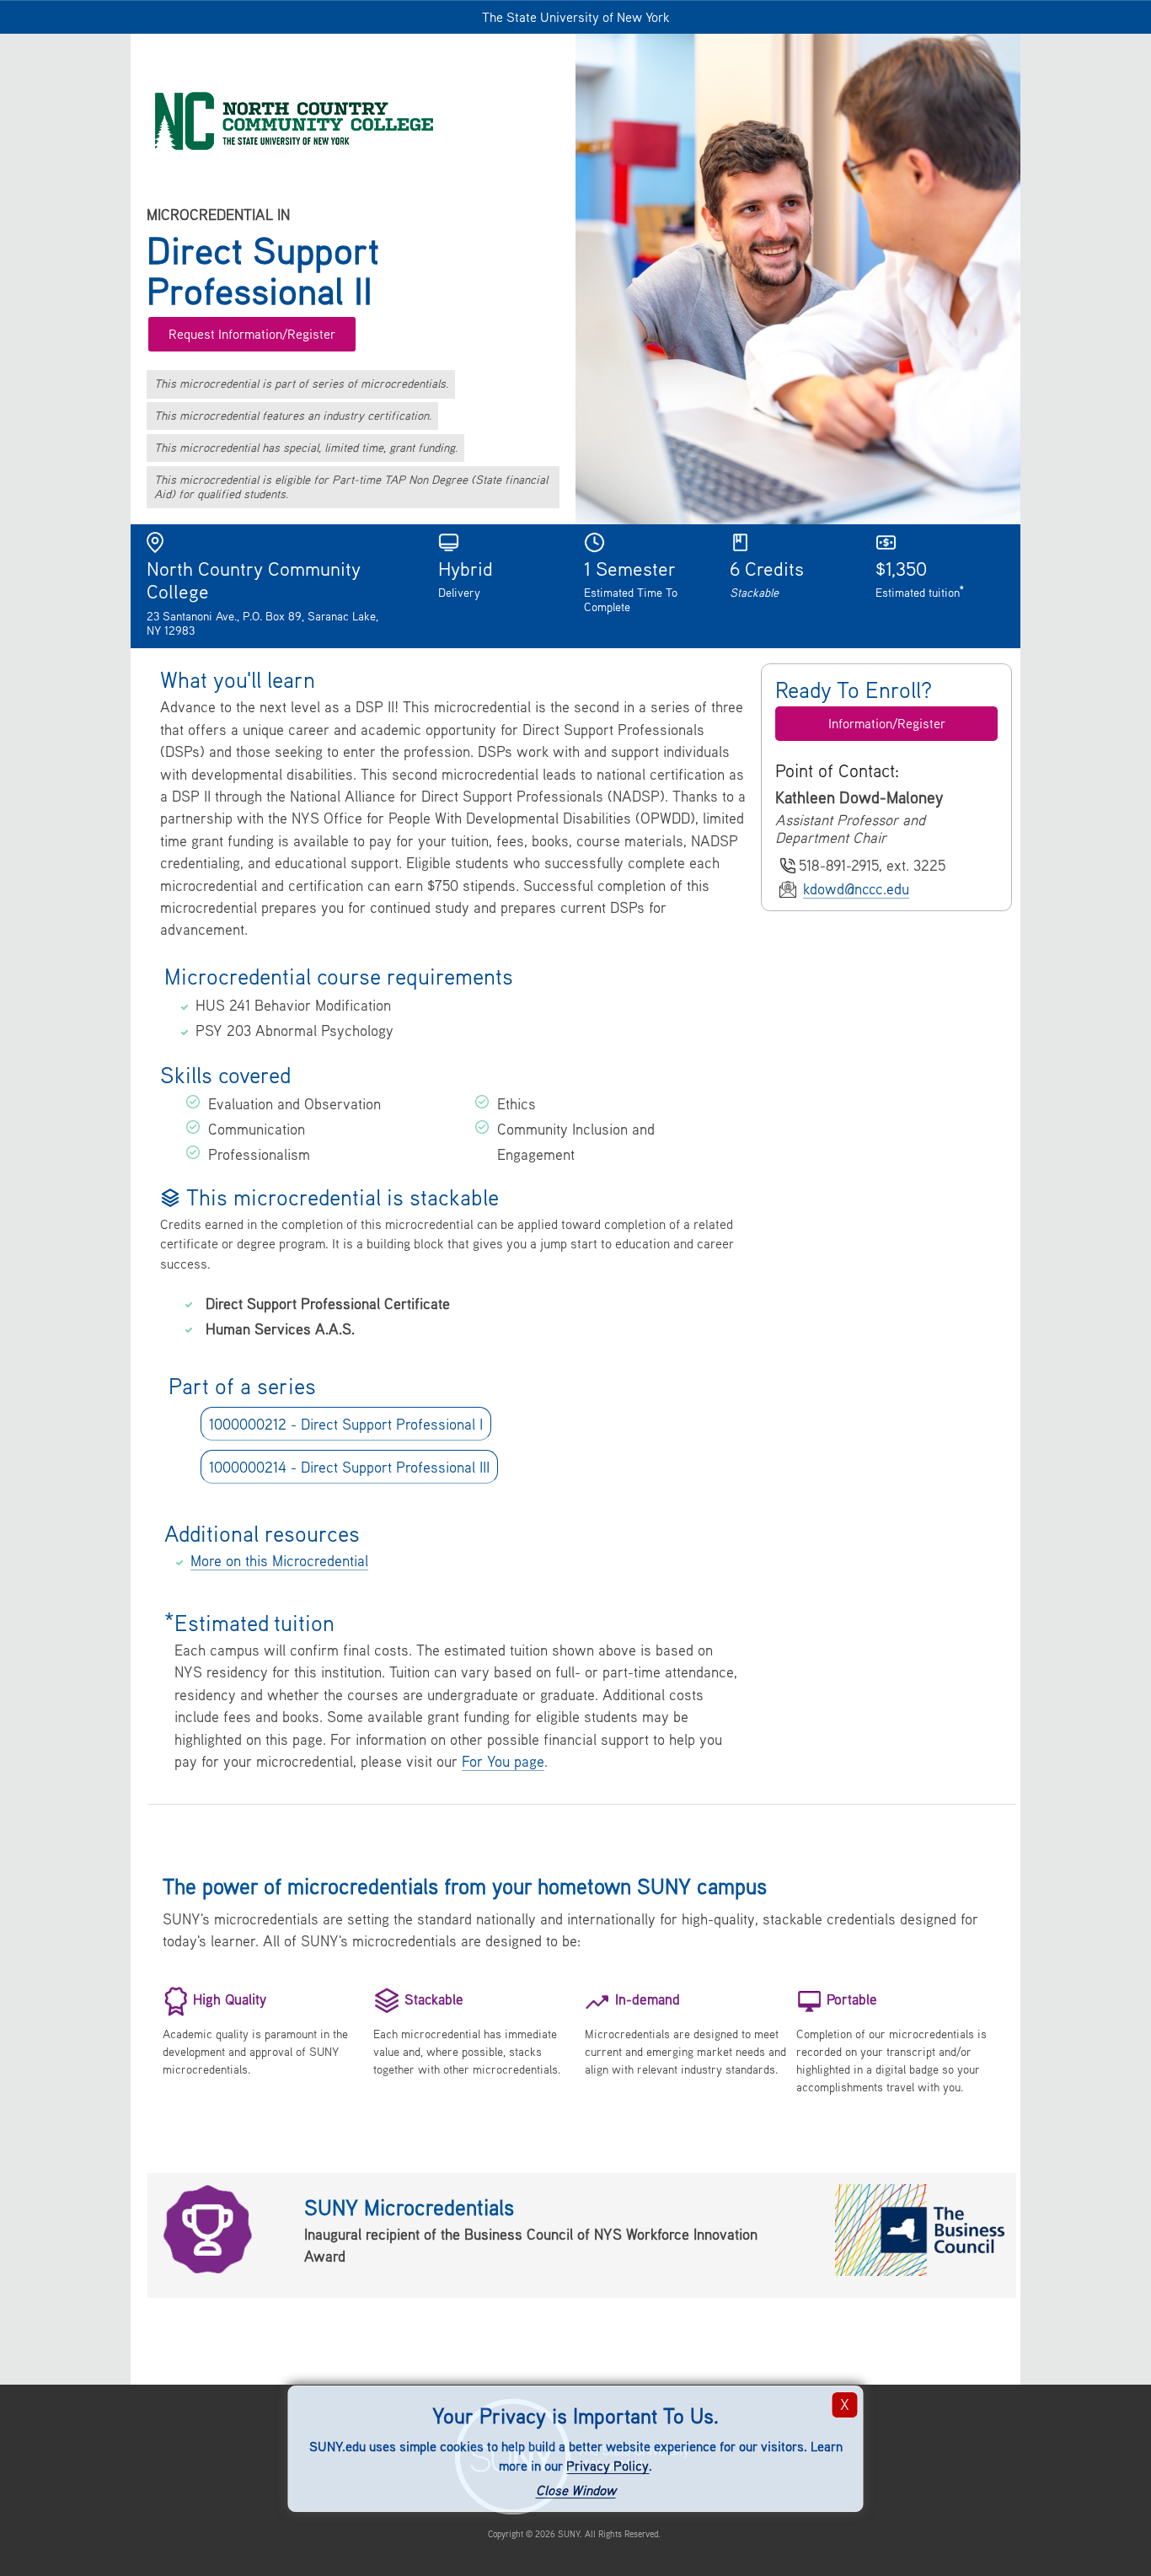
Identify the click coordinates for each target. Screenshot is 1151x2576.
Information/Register (887, 723)
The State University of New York (576, 17)
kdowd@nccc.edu (856, 889)
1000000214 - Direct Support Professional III (349, 1466)
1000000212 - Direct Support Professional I (346, 1423)
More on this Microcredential (279, 1561)
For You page (503, 1761)
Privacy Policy (608, 2466)
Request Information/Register (252, 334)
